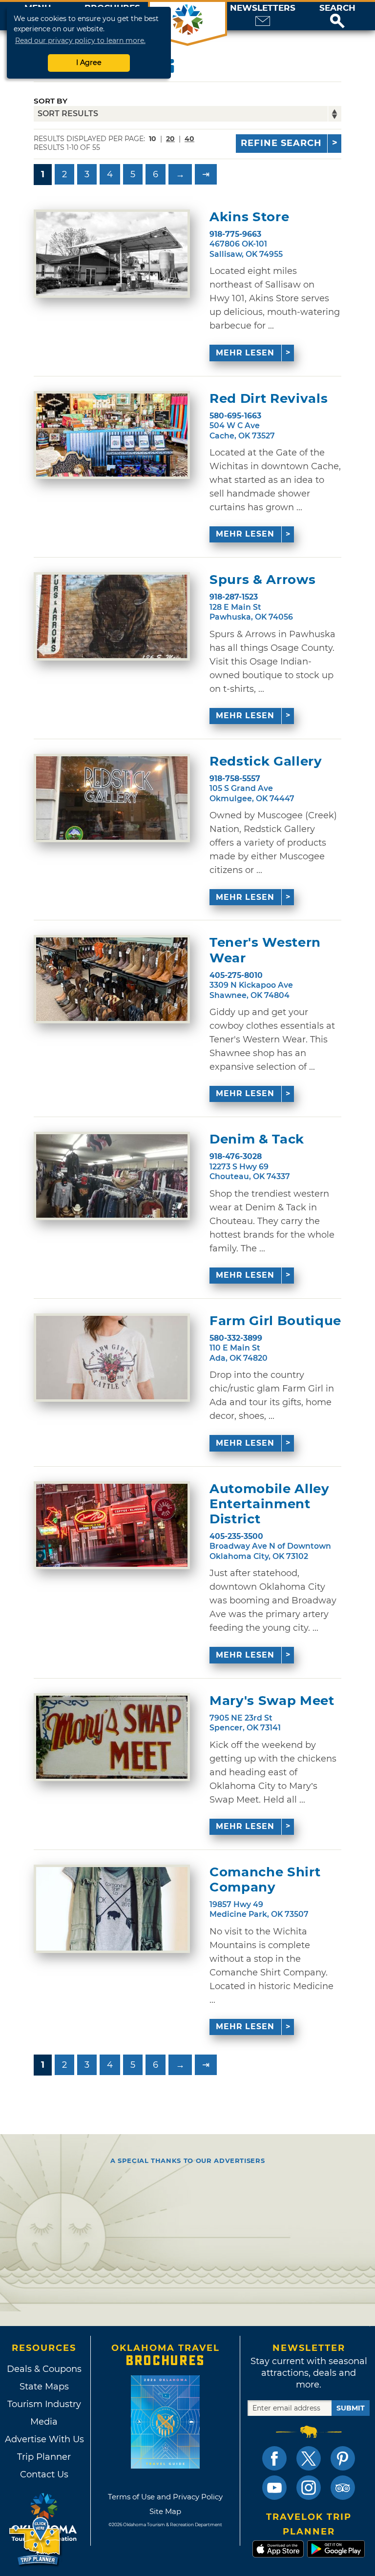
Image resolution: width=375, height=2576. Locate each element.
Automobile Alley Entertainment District (269, 1504)
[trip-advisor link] (343, 2488)
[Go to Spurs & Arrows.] (112, 616)
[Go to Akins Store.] (112, 254)
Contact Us (44, 2474)
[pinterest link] (343, 2458)
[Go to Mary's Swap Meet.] (112, 1737)
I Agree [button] (89, 62)
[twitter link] (309, 2458)
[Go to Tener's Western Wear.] (112, 979)
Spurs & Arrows (262, 580)
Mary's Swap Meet (272, 1701)
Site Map (165, 2511)
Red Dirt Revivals (269, 399)
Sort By (51, 101)
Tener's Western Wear (265, 950)
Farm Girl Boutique (275, 1321)
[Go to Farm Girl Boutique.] (112, 1358)
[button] (337, 16)
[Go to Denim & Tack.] (112, 1176)
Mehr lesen (245, 353)
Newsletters (263, 8)
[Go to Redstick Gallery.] (112, 798)
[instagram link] (309, 2488)
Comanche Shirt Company (265, 1880)
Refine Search (281, 143)
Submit (351, 2408)
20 (170, 139)
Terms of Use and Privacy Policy (165, 2497)
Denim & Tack (257, 1139)
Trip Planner (44, 2457)
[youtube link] (274, 2488)
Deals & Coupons (44, 2369)
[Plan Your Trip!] (35, 2542)
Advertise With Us (44, 2439)
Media (44, 2422)
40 (189, 139)
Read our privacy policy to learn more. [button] (80, 41)
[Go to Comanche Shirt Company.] (112, 1909)
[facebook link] (274, 2458)
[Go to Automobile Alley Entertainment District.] (112, 1526)
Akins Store (249, 217)
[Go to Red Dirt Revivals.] (112, 435)
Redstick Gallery (266, 761)
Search (337, 8)
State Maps (44, 2387)
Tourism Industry (44, 2404)
